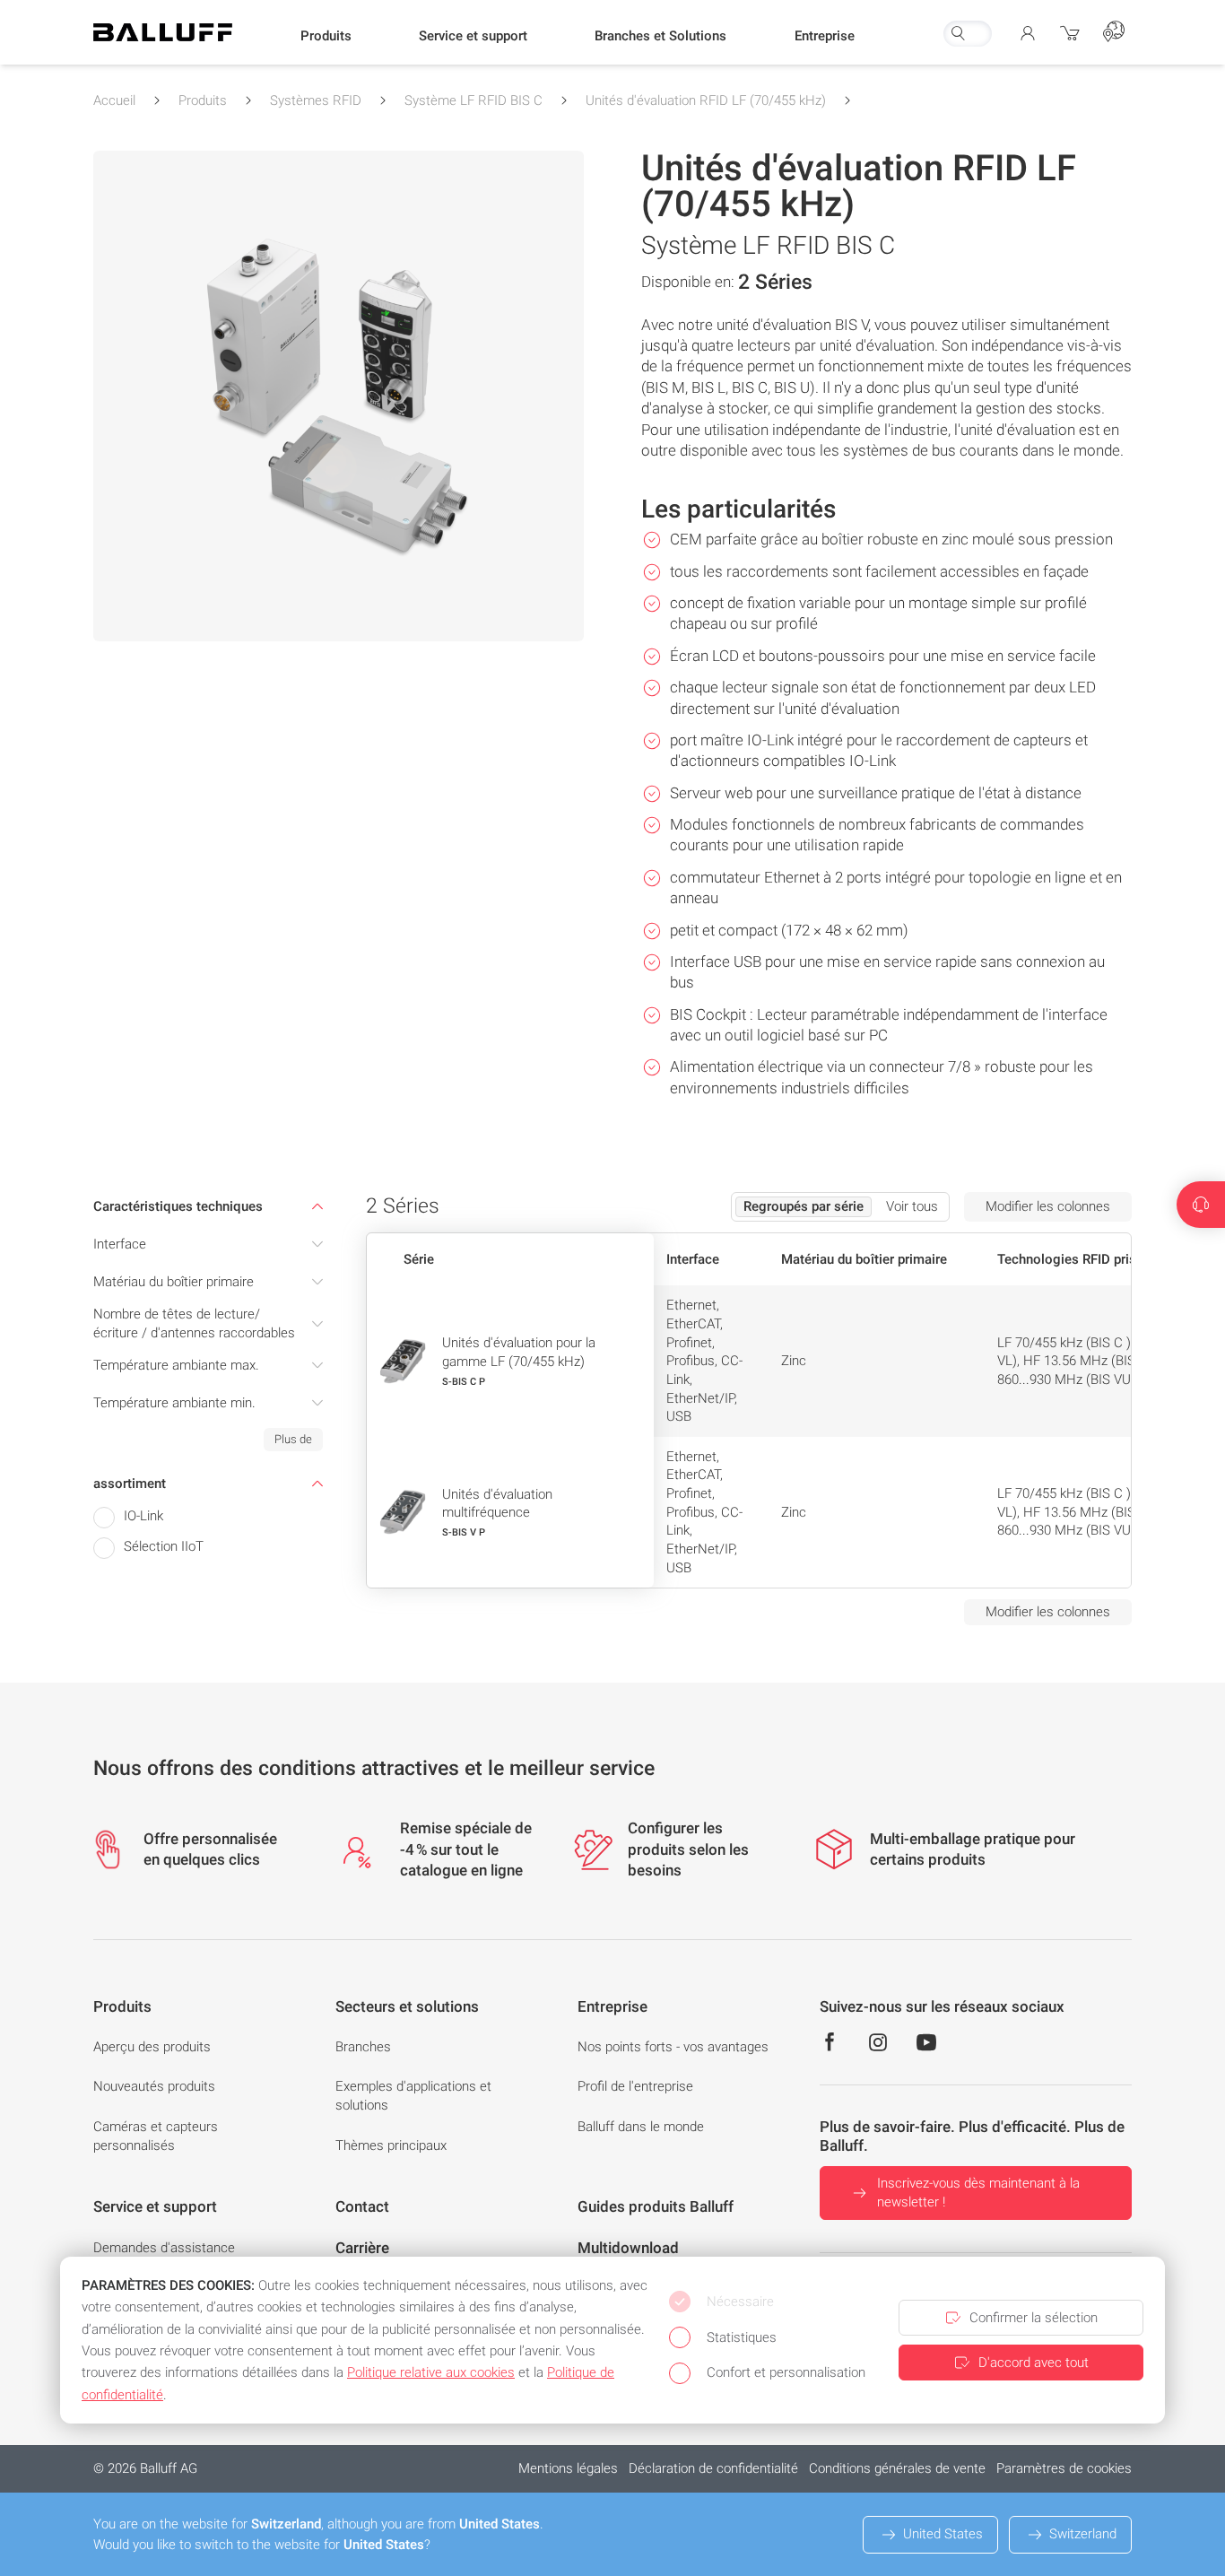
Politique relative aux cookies (431, 2372)
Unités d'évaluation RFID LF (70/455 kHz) (706, 100)
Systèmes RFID (316, 100)
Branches (363, 2047)
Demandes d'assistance (164, 2248)
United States (943, 2534)
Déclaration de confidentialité (713, 2468)
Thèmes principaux (391, 2145)
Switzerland (1083, 2534)
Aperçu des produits (152, 2047)
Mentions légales (568, 2468)
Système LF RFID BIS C (473, 100)
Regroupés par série (804, 1206)
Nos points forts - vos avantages (673, 2047)
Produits (203, 100)
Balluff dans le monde (641, 2127)
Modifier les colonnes (1048, 1206)
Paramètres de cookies (1064, 2468)
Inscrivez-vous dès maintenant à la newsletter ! (978, 2193)
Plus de (293, 1439)
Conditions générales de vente (897, 2468)
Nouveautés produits (154, 2086)
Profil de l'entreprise (635, 2086)
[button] (326, 37)
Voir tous (912, 1206)
